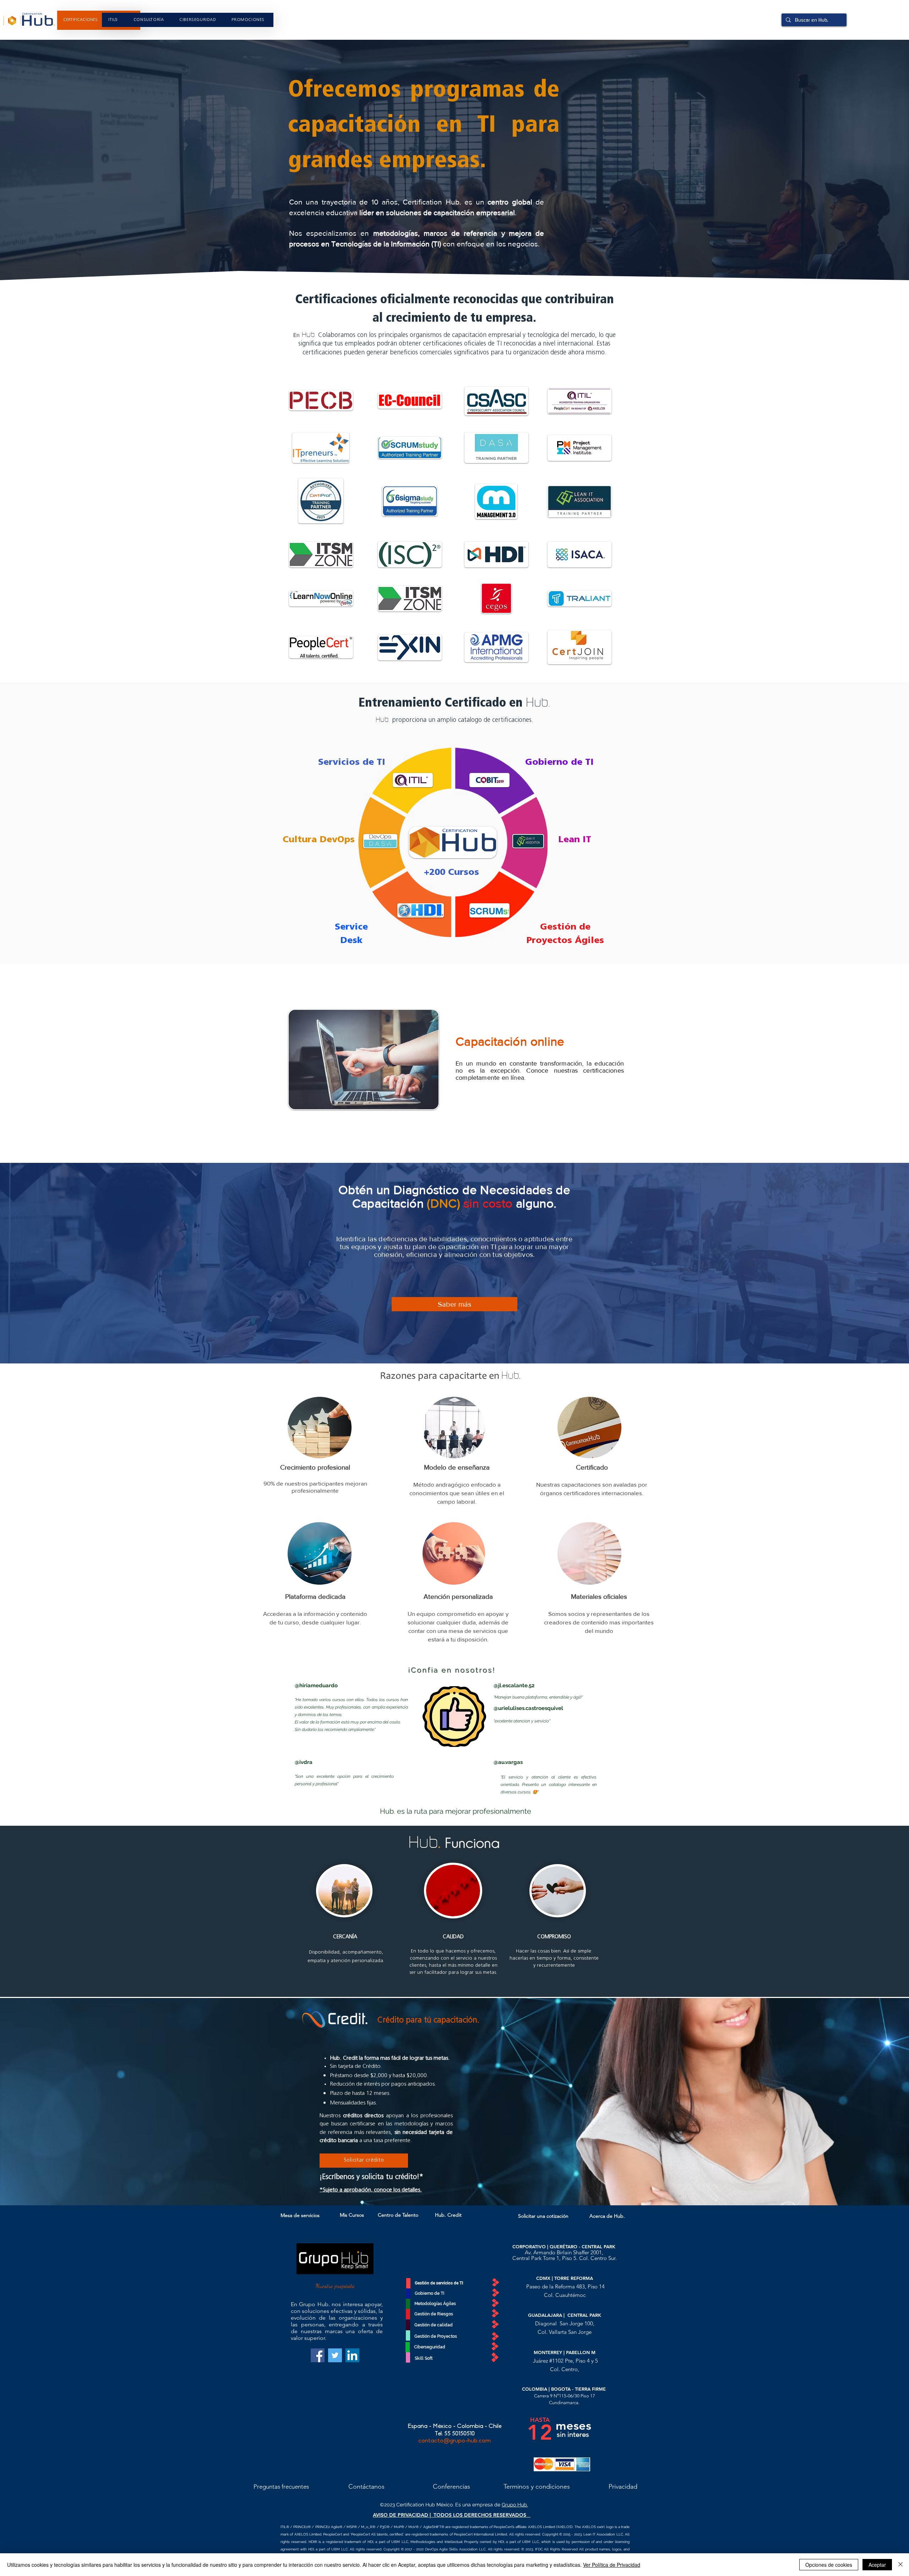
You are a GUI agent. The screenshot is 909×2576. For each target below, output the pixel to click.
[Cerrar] (900, 2565)
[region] (99, 20)
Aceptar (877, 2565)
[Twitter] (335, 2355)
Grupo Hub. (515, 2505)
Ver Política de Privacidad (612, 2565)
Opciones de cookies (829, 2565)
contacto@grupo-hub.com (454, 2441)
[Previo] (50, 2101)
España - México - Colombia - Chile (454, 2426)
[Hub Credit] (455, 2187)
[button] (248, 20)
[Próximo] (859, 2101)
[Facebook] (318, 2355)
